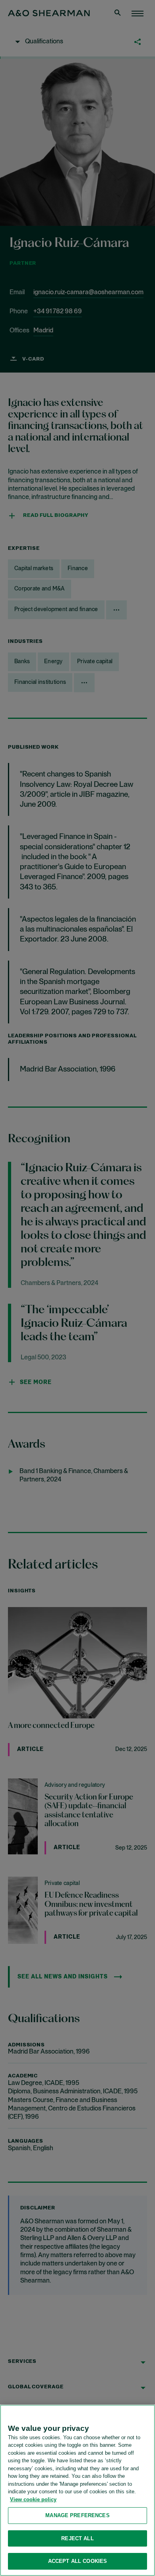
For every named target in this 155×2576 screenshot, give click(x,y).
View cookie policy (33, 2499)
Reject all (77, 2538)
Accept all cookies (77, 2561)
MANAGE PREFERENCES (77, 2515)
